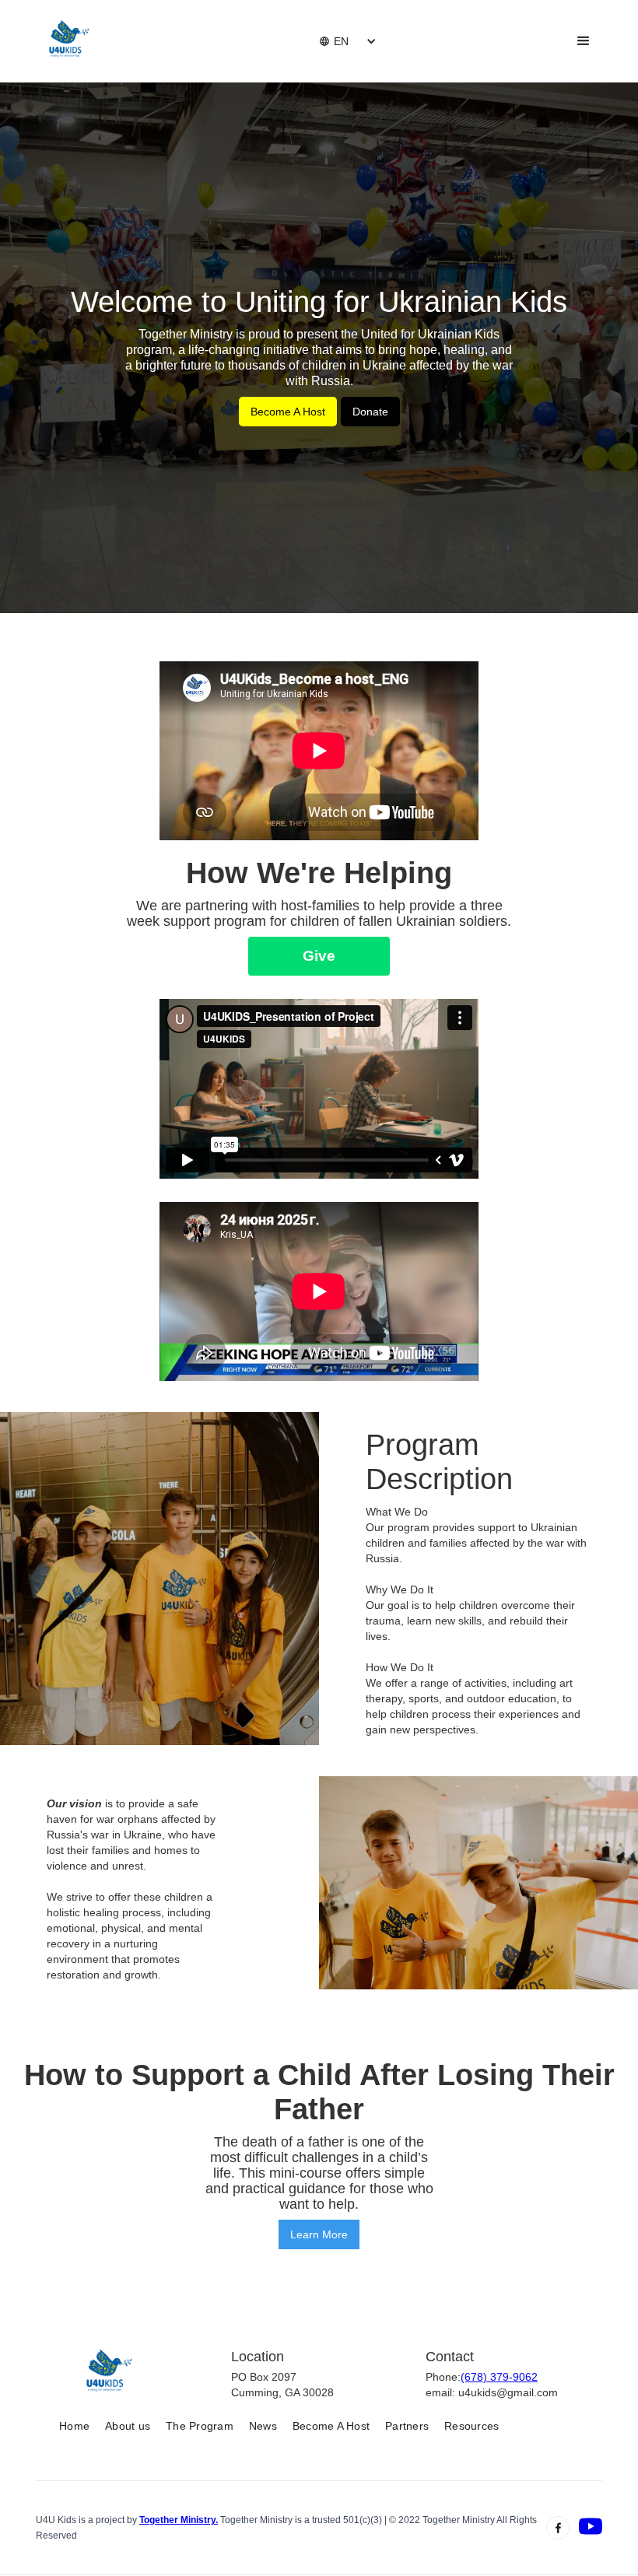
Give (319, 956)
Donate (370, 412)
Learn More (319, 2234)
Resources (471, 2426)
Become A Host (288, 412)
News (263, 2426)
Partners (407, 2426)
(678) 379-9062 (499, 2377)
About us (128, 2426)
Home (74, 2426)
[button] (334, 41)
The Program (200, 2426)
